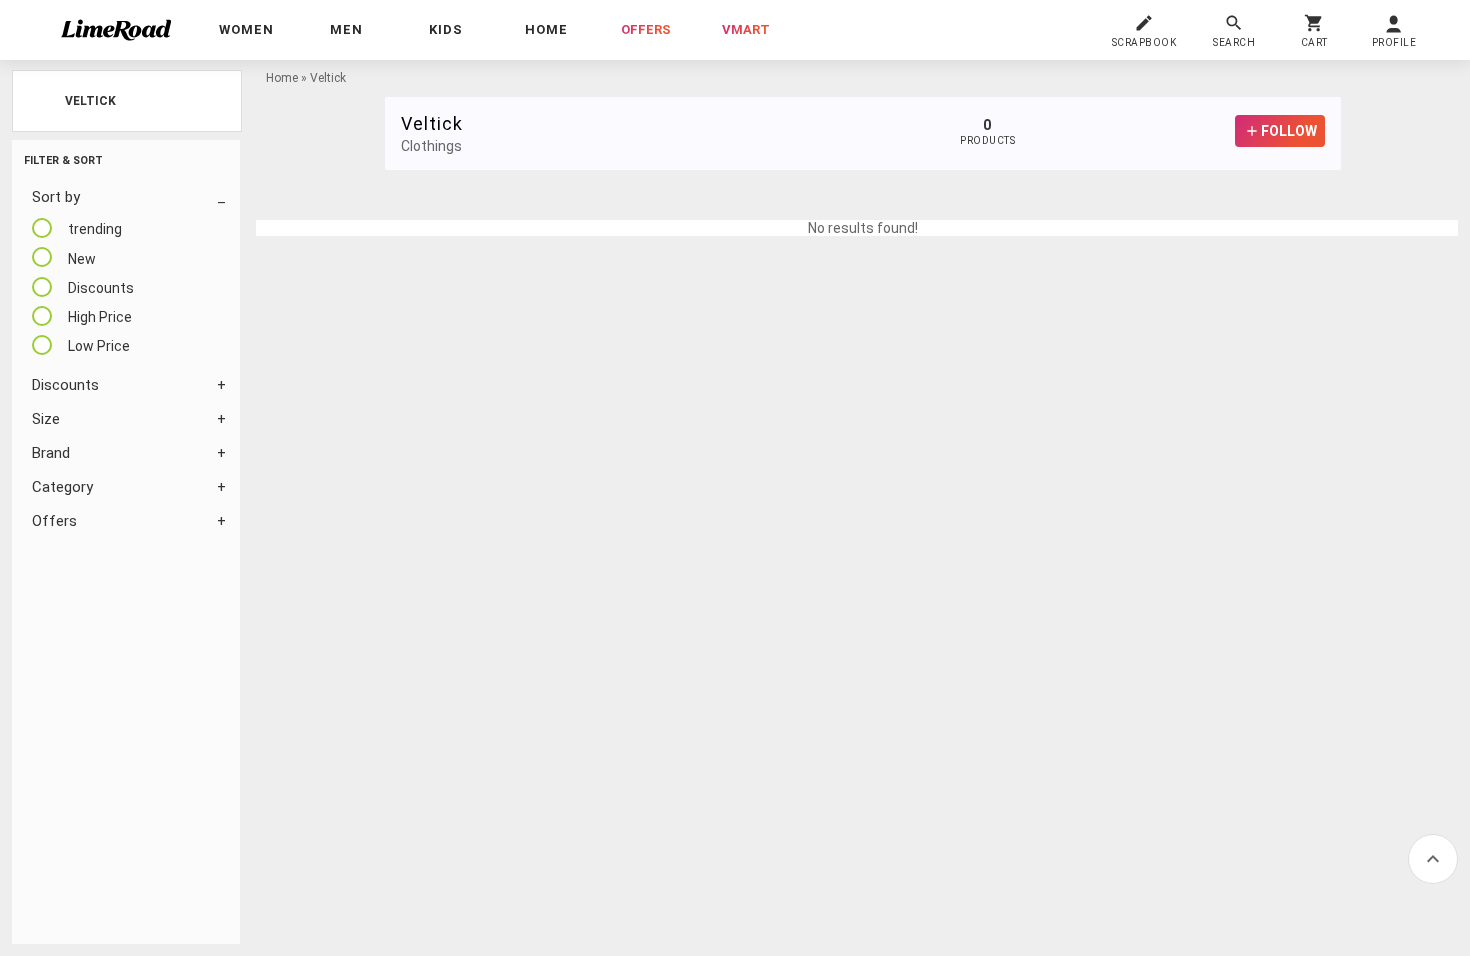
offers (646, 29)
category (62, 487)
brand (51, 453)
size (46, 419)
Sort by (56, 197)
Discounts (65, 385)
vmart (746, 29)
